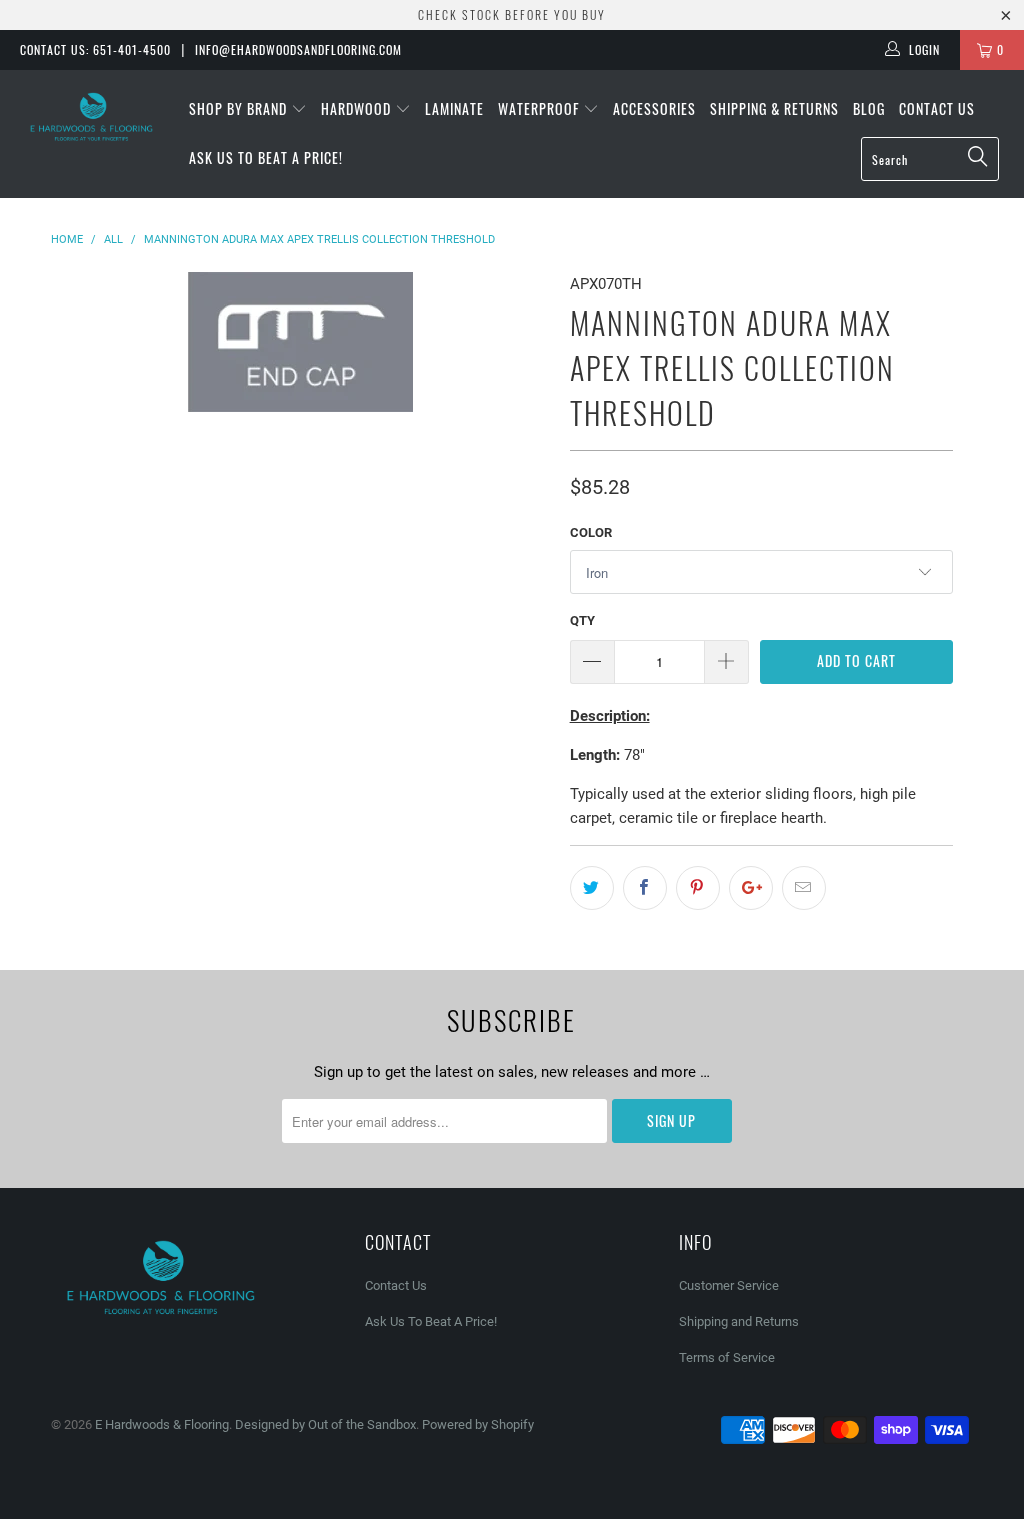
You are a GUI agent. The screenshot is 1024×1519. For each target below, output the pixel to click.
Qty (582, 620)
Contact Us (937, 108)
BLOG (869, 108)
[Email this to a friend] (804, 888)
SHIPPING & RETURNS (774, 108)
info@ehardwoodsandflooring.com (298, 49)
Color (591, 532)
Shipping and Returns (739, 1321)
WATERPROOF (540, 108)
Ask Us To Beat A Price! (266, 157)
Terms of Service (727, 1357)
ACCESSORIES (654, 108)
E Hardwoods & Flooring (162, 1424)
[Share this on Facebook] (645, 888)
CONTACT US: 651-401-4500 (95, 49)
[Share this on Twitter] (592, 888)
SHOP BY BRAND (240, 108)
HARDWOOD (358, 108)
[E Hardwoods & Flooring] (92, 117)
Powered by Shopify (478, 1424)
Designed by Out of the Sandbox (325, 1424)
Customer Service (729, 1285)
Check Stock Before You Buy (512, 14)
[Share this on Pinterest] (698, 888)
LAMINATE (454, 108)
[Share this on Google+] (751, 888)
